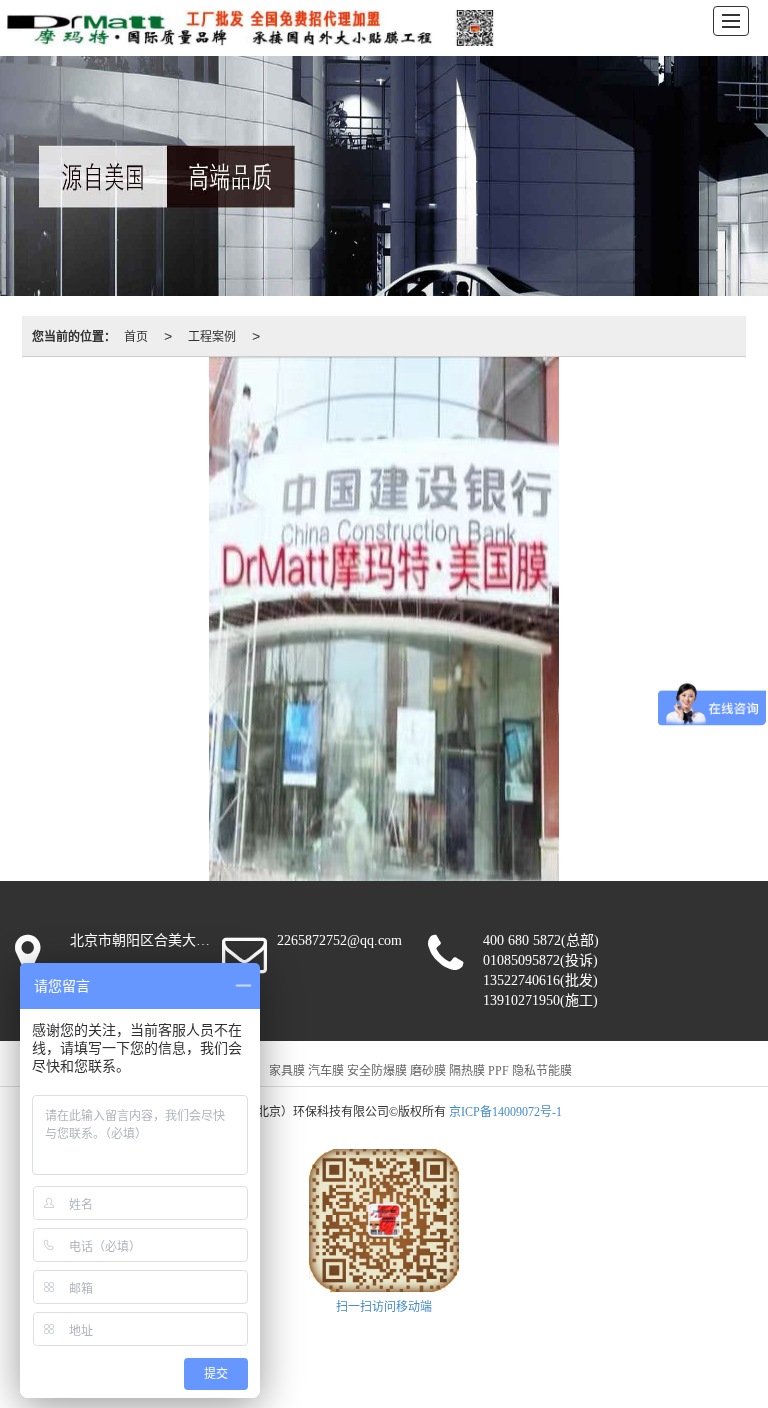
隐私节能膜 (542, 1071)
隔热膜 (467, 1071)
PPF (498, 1071)
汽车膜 (326, 1071)
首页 (136, 335)
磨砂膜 (428, 1071)
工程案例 (212, 335)
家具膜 (287, 1071)
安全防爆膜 (377, 1071)
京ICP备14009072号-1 (505, 1112)
